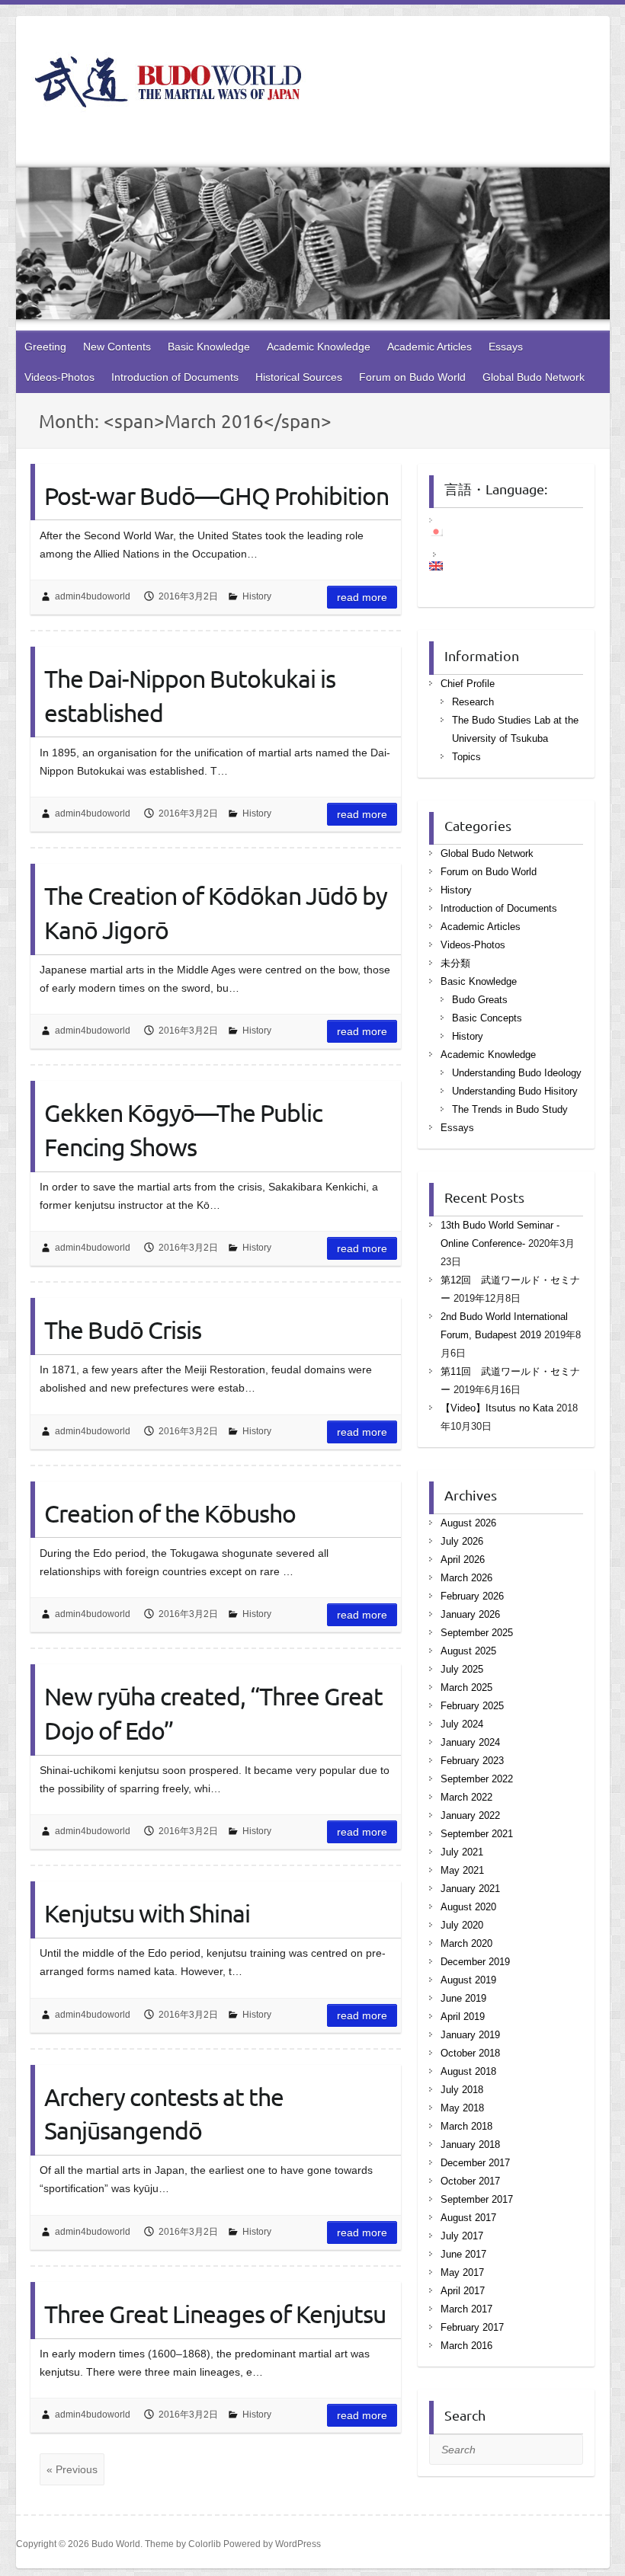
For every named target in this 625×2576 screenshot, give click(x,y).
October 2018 (470, 2053)
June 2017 (463, 2254)
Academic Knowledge (319, 347)
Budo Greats (480, 1000)
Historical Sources (299, 377)
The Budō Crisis (123, 1330)
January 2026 (470, 1614)
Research (473, 702)
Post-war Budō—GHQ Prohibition (216, 495)
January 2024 (470, 1742)
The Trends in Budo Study (510, 1109)
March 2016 (466, 2346)
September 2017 (477, 2199)
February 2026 (472, 1596)
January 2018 (470, 2145)
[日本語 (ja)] (444, 532)
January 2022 (470, 1815)
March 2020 (466, 1943)
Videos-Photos (59, 377)
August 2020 (468, 1907)
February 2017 (472, 2327)
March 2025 (466, 1688)
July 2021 (462, 1852)
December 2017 (475, 2163)
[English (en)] (444, 566)
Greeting (45, 347)
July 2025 (462, 1669)
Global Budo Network (534, 377)
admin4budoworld (93, 596)
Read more (362, 597)
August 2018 (468, 2071)
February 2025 (472, 1706)
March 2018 (466, 2126)
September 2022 (477, 1779)
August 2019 (468, 1980)
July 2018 (462, 2090)
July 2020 (462, 1925)
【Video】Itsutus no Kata (497, 1408)
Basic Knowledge (209, 347)
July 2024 (462, 1724)
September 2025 (477, 1633)
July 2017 (462, 2236)
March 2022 (466, 1797)
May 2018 (462, 2108)
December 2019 (475, 1962)
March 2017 (466, 2309)
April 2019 (463, 2017)
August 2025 (468, 1651)
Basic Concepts (487, 1018)
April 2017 (463, 2291)
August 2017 (468, 2218)
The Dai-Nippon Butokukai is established (190, 695)
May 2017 (462, 2272)
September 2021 (477, 1834)
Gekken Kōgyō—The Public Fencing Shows (183, 1130)
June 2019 (463, 1998)
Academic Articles (429, 347)
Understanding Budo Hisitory (515, 1091)
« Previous (72, 2469)
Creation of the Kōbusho (170, 1513)
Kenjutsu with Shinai (147, 1913)
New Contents (117, 347)
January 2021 (470, 1889)
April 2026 (463, 1560)
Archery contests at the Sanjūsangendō (164, 2114)
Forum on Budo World (412, 377)
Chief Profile (468, 684)
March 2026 (466, 1578)
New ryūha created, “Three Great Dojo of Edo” (213, 1713)
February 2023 (472, 1761)
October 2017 (470, 2181)
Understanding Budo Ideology (517, 1073)
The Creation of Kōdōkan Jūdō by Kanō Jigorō (216, 912)
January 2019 (470, 2035)
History (257, 596)
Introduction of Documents (175, 377)
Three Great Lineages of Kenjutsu (215, 2314)
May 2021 (462, 1870)
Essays (506, 347)
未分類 (455, 963)
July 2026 (462, 1541)
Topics (466, 757)
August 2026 (468, 1523)
